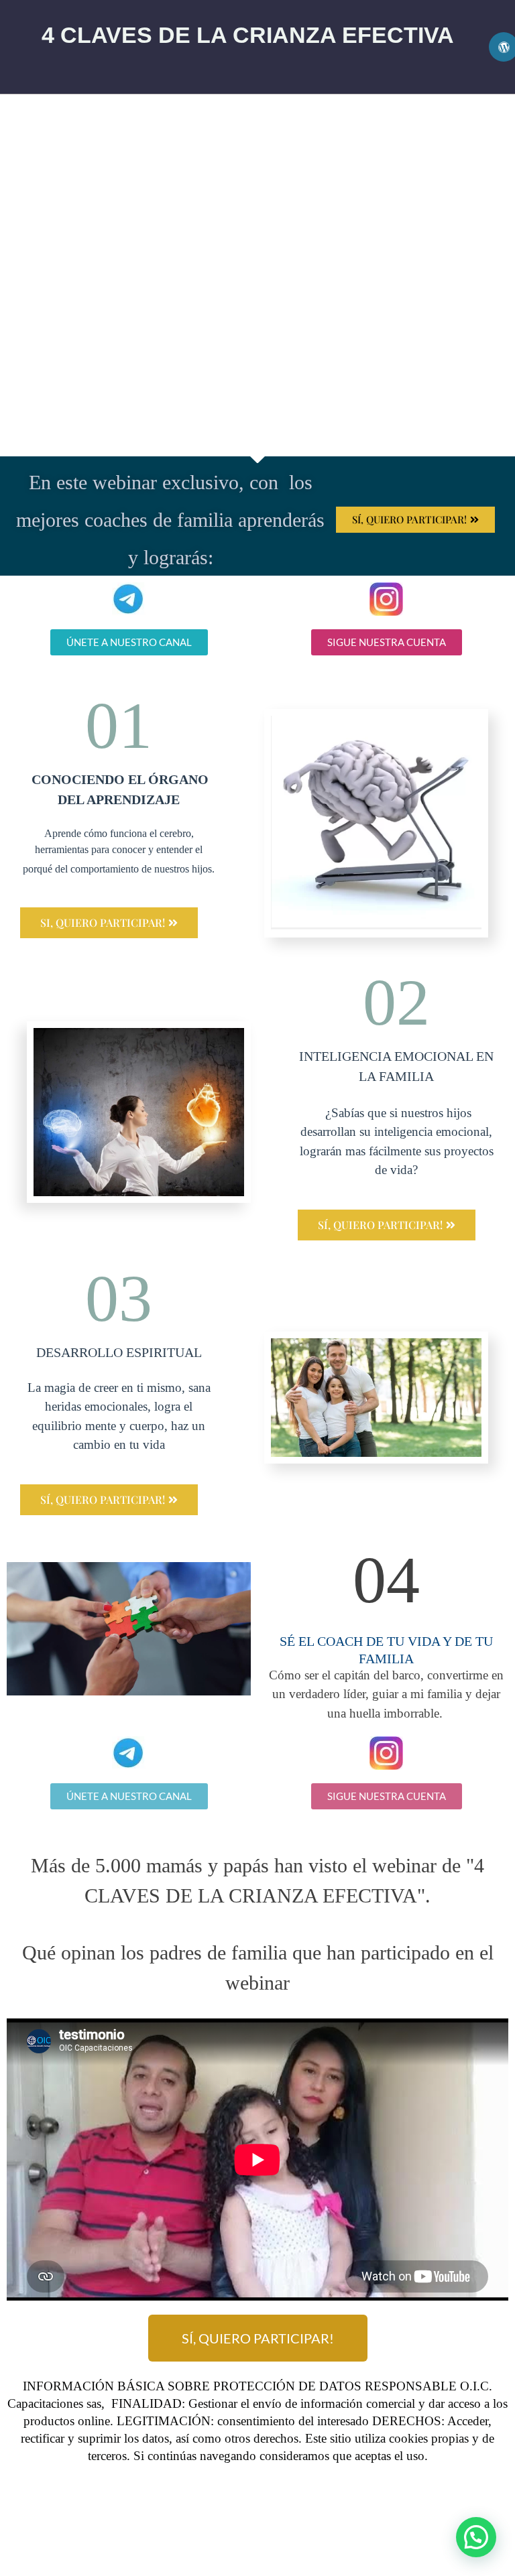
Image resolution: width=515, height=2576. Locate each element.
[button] (476, 2537)
